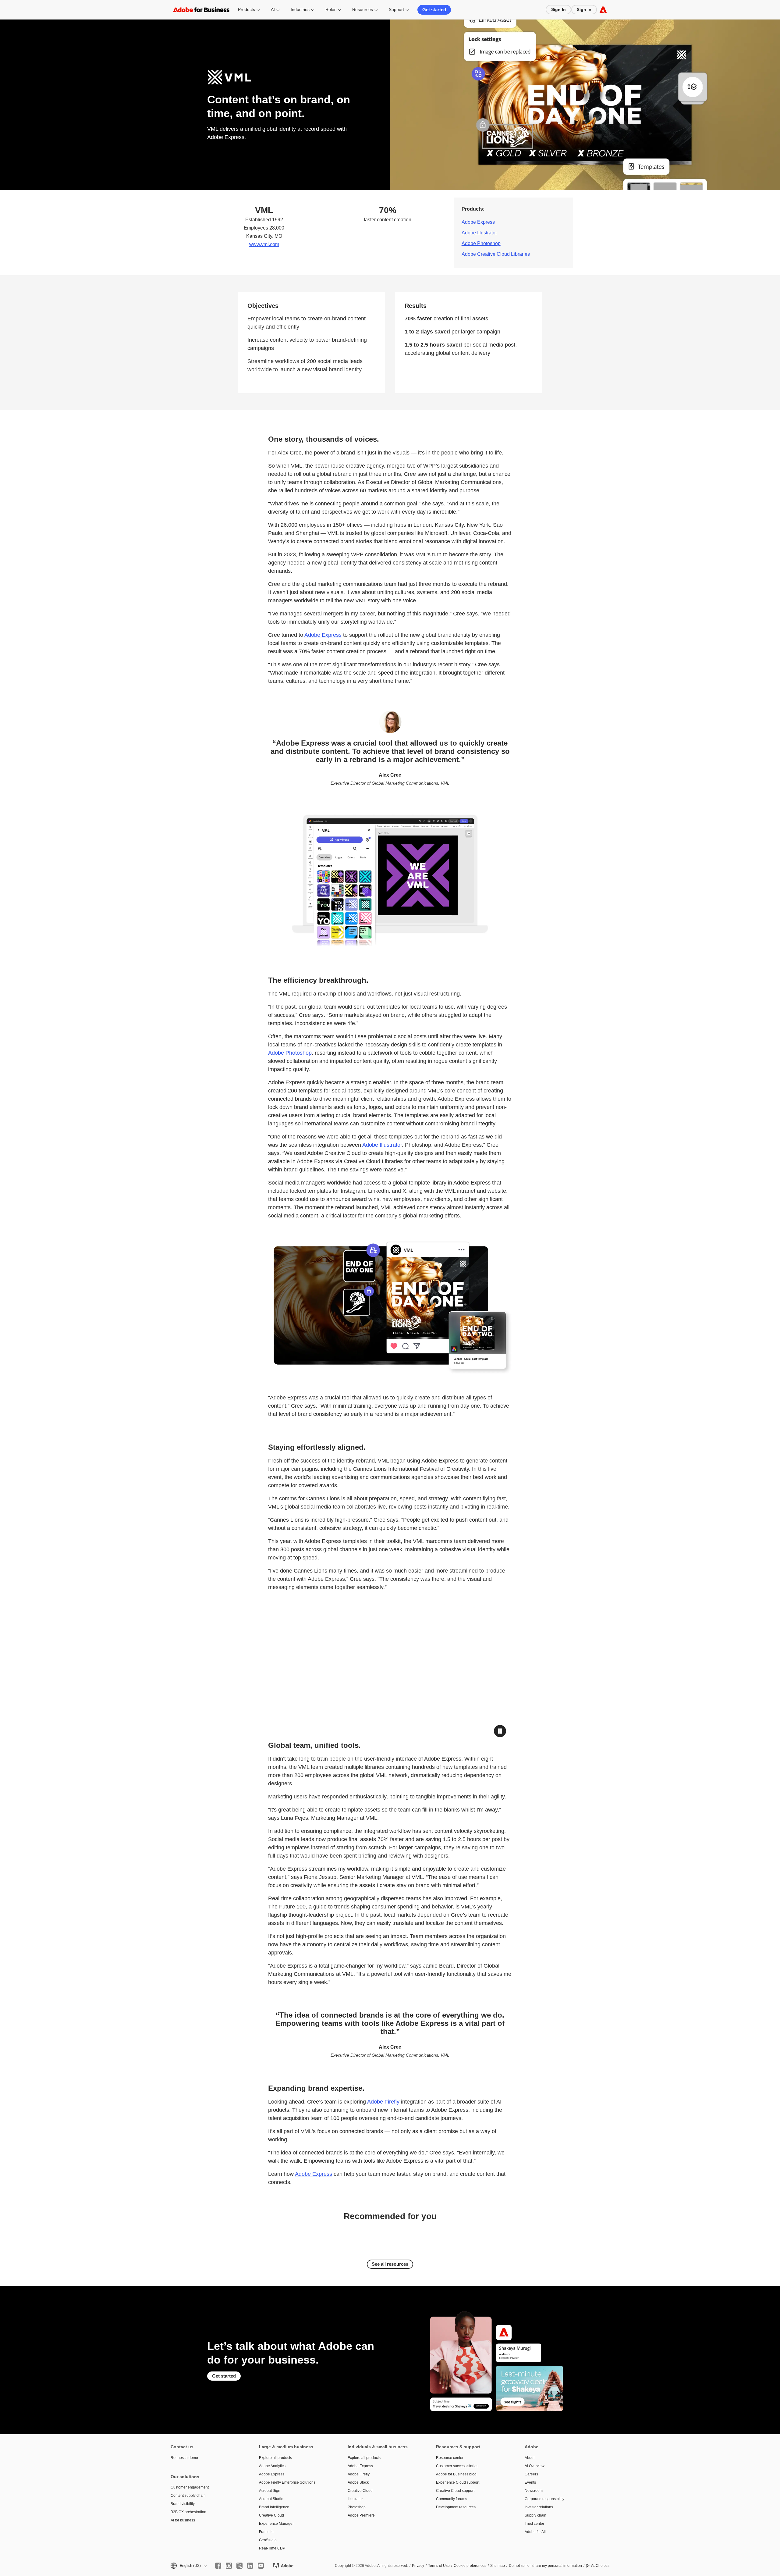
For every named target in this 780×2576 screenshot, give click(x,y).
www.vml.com (264, 244)
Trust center (534, 2524)
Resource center (450, 2458)
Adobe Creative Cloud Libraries (496, 254)
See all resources (390, 2264)
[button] (500, 1731)
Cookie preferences (470, 2566)
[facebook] (218, 2566)
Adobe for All (535, 2532)
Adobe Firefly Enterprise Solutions (287, 2482)
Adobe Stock (358, 2482)
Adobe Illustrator (479, 233)
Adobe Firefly (383, 2102)
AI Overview (535, 2466)
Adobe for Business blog (456, 2474)
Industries (300, 9)
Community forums (452, 2499)
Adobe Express (478, 222)
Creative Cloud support (455, 2491)
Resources (363, 9)
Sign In (558, 9)
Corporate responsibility (544, 2499)
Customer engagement (190, 2487)
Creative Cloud (271, 2515)
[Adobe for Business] (603, 10)
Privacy (418, 2566)
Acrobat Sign (270, 2491)
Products (246, 9)
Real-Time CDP (272, 2548)
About (530, 2458)
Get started (434, 10)
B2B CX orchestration (188, 2512)
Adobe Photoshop (481, 243)
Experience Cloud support (458, 2482)
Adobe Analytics (272, 2466)
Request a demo (184, 2458)
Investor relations (539, 2507)
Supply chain (535, 2515)
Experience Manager (276, 2524)
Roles (331, 9)
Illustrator (355, 2499)
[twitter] (239, 2566)
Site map (498, 2566)
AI (273, 9)
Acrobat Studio (271, 2499)
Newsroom (534, 2491)
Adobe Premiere (361, 2515)
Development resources (456, 2507)
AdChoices (600, 2566)
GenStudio (268, 2540)
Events (530, 2482)
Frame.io (266, 2532)
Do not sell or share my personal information (545, 2566)
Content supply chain (188, 2496)
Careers (531, 2474)
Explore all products (275, 2458)
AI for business (183, 2520)
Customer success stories (457, 2466)
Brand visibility (183, 2504)
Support (396, 9)
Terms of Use (439, 2566)
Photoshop (357, 2507)
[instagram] (229, 2566)
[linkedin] (250, 2566)
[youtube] (261, 2566)
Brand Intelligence (274, 2507)
